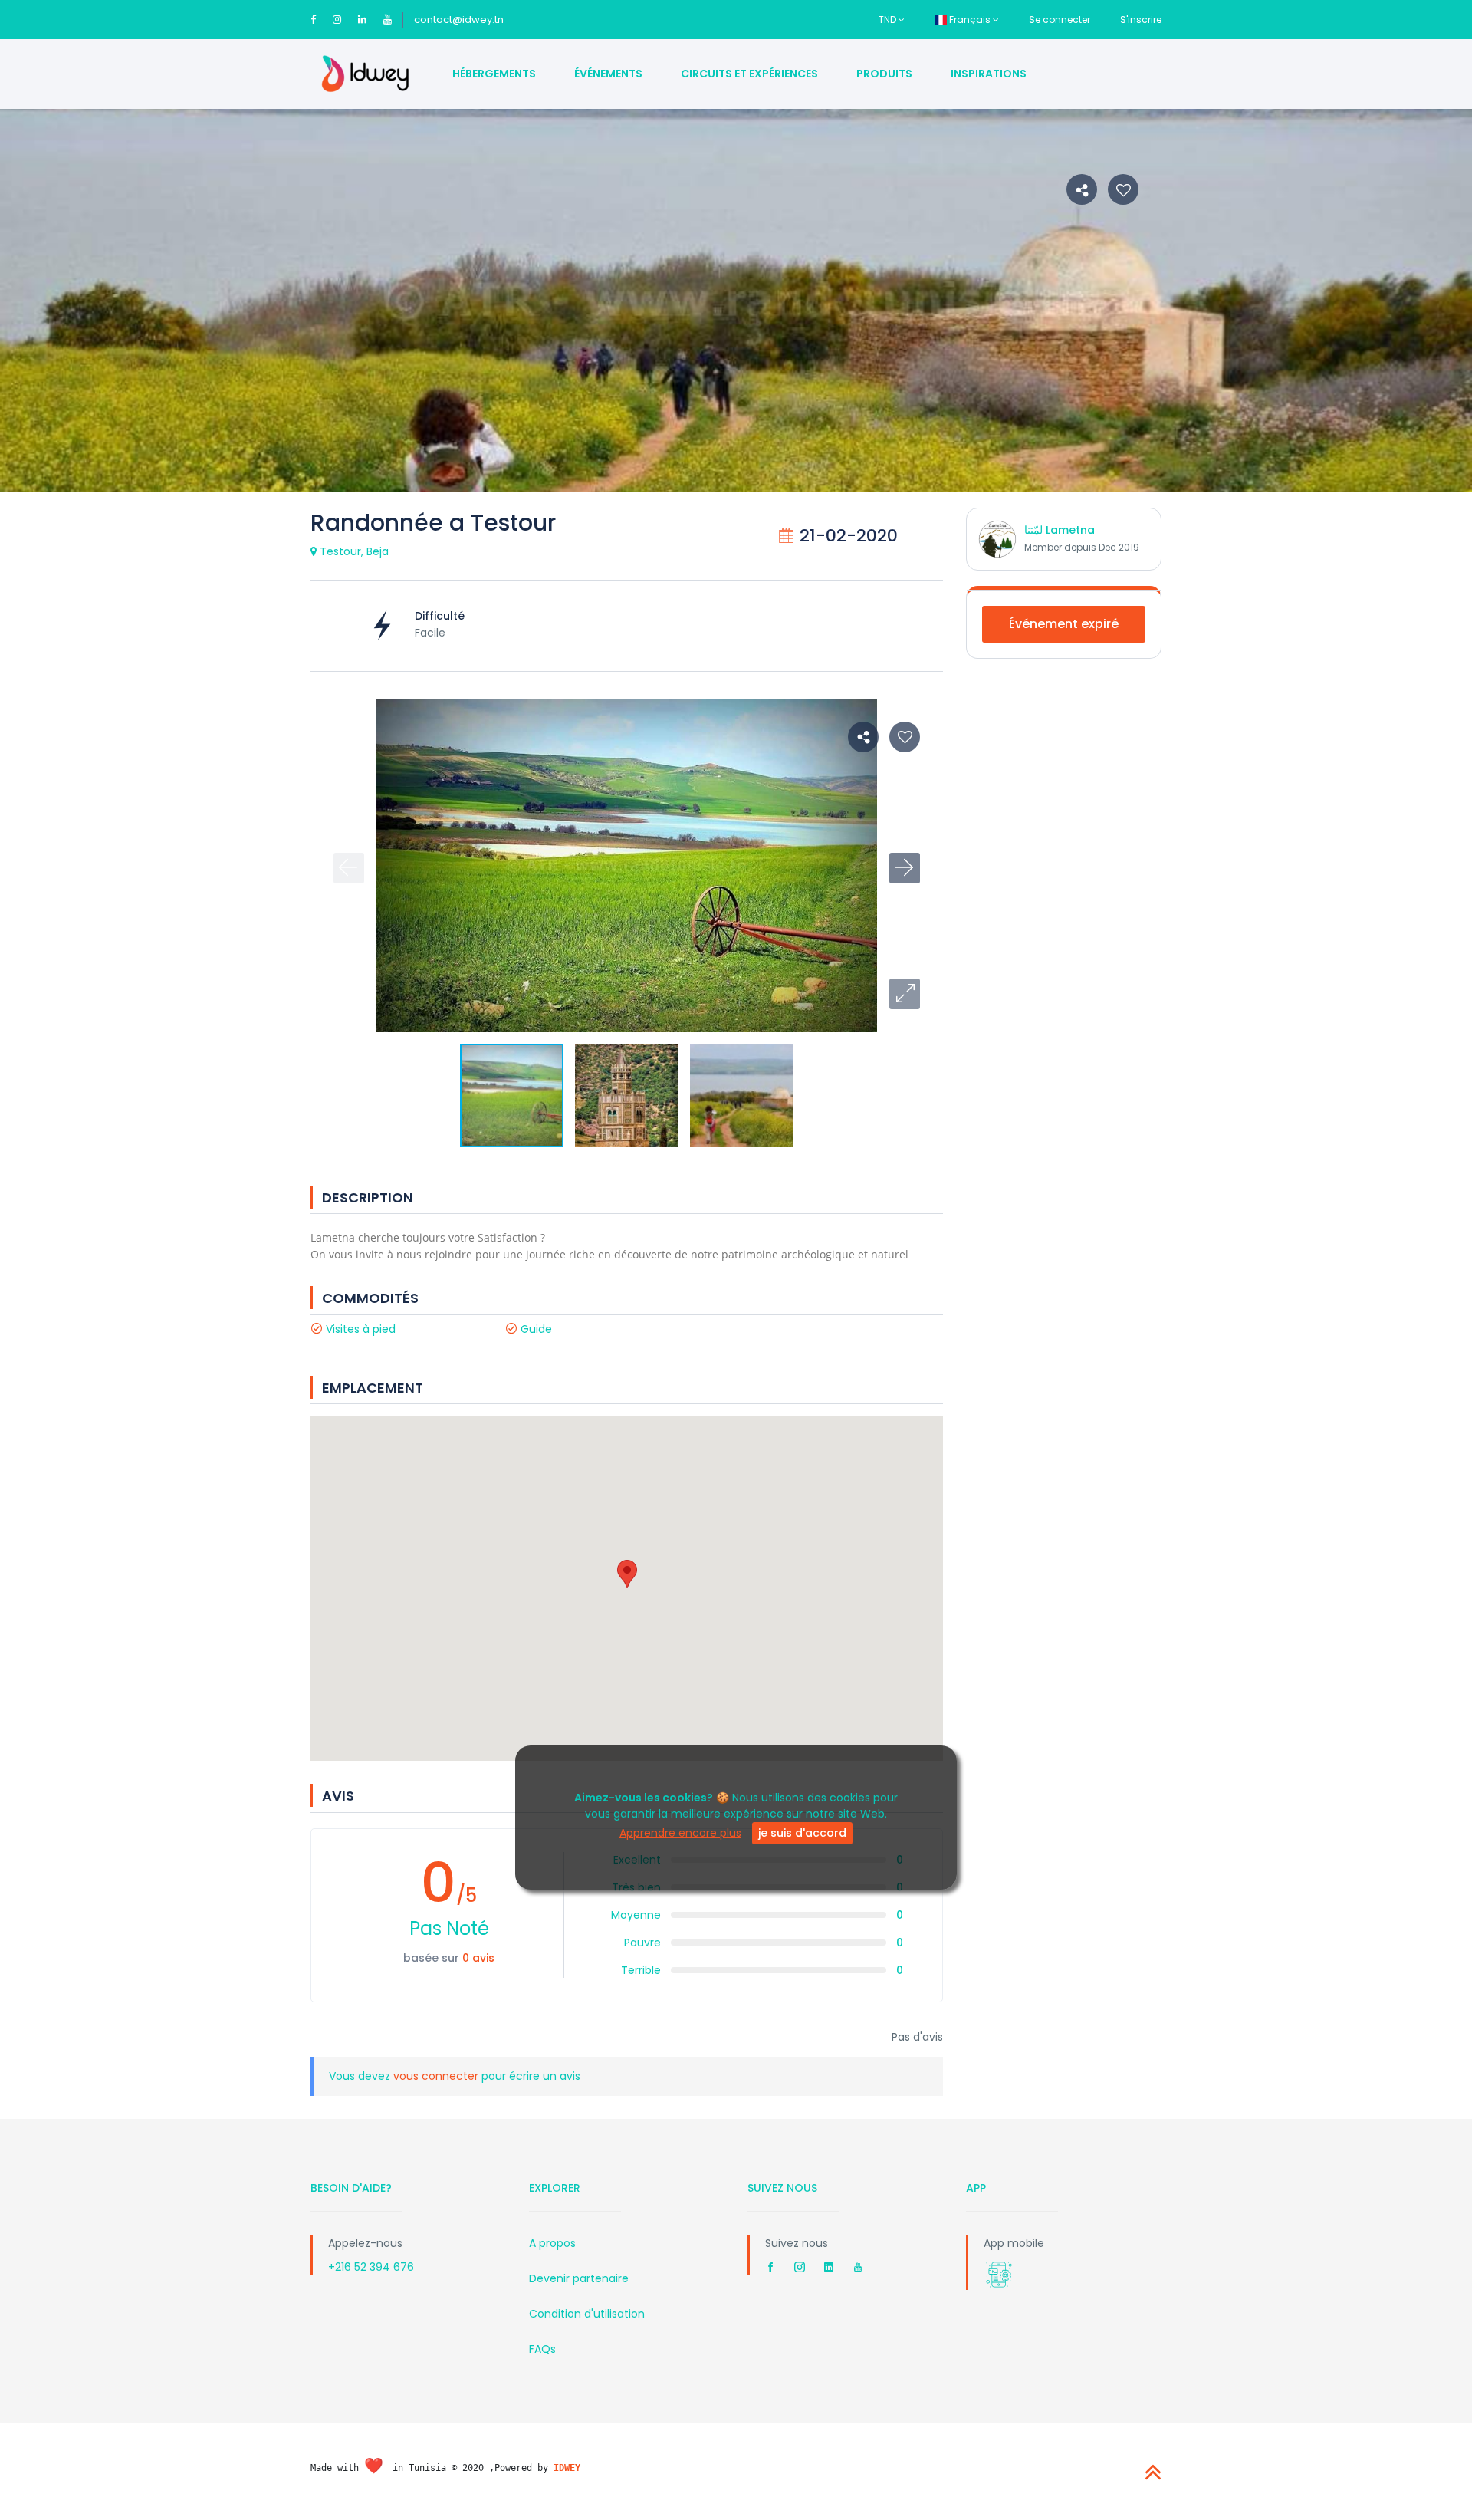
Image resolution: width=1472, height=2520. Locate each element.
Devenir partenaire (579, 2278)
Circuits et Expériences (749, 74)
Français (970, 20)
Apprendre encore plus (680, 1834)
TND (889, 20)
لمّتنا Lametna (1060, 530)
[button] (905, 994)
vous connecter (437, 2076)
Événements (608, 74)
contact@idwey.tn (459, 20)
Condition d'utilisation (587, 2314)
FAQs (542, 2349)
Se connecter (1060, 20)
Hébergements (494, 74)
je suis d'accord (802, 1834)
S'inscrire (1141, 20)
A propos (552, 2243)
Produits (884, 74)
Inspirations (989, 74)
